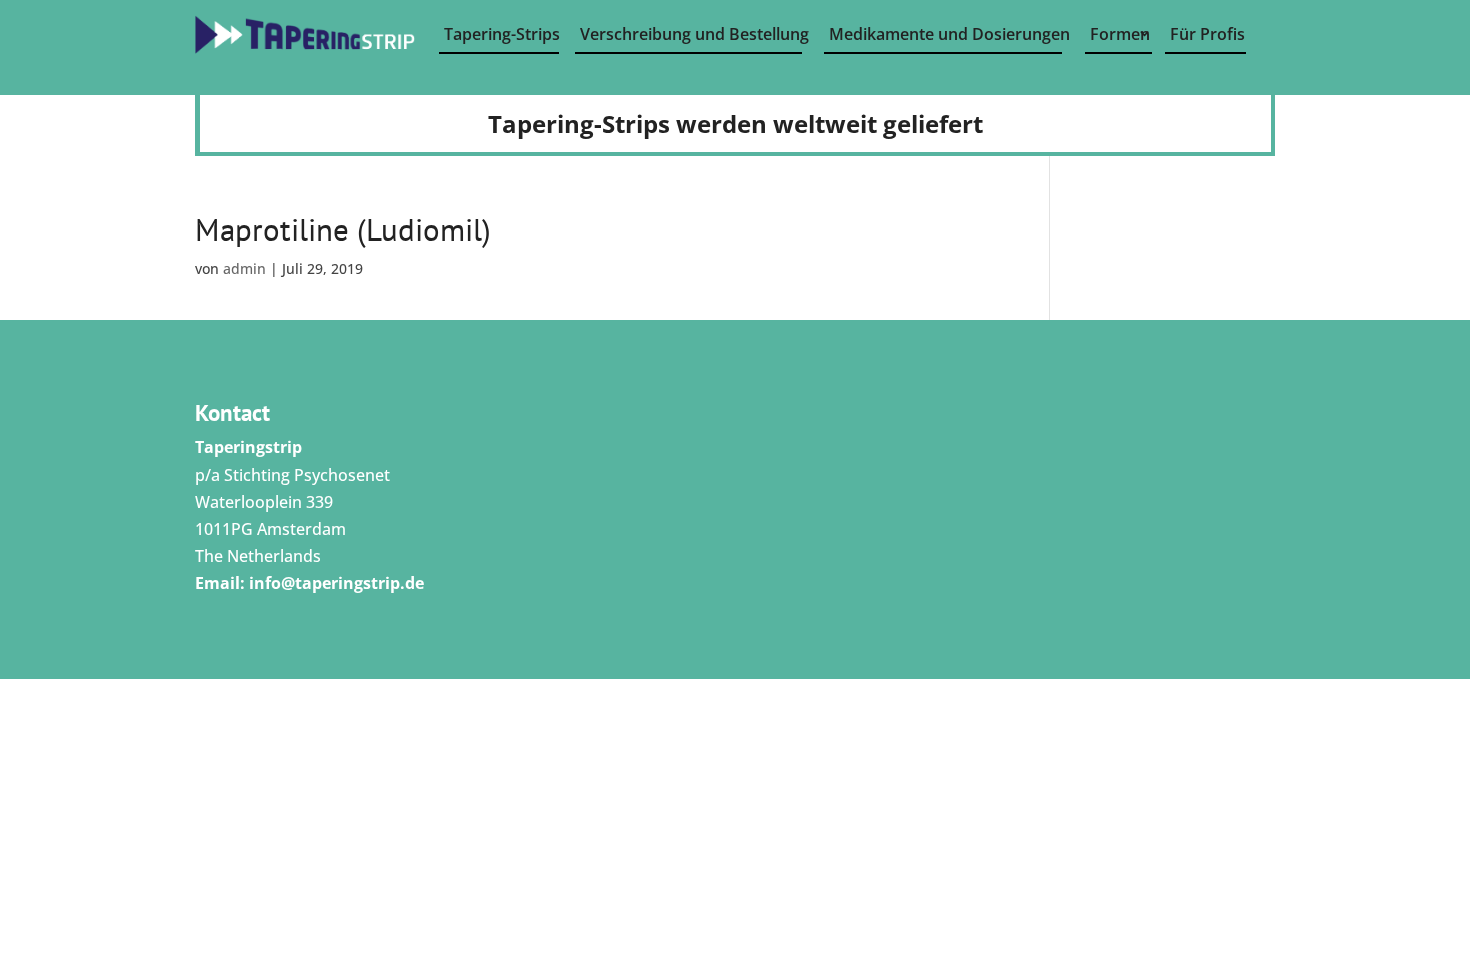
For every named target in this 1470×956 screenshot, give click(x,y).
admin (244, 268)
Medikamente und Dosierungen (945, 34)
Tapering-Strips (501, 34)
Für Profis (1207, 34)
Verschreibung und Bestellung (691, 34)
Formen (1120, 34)
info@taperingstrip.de (336, 583)
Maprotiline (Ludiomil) (343, 229)
